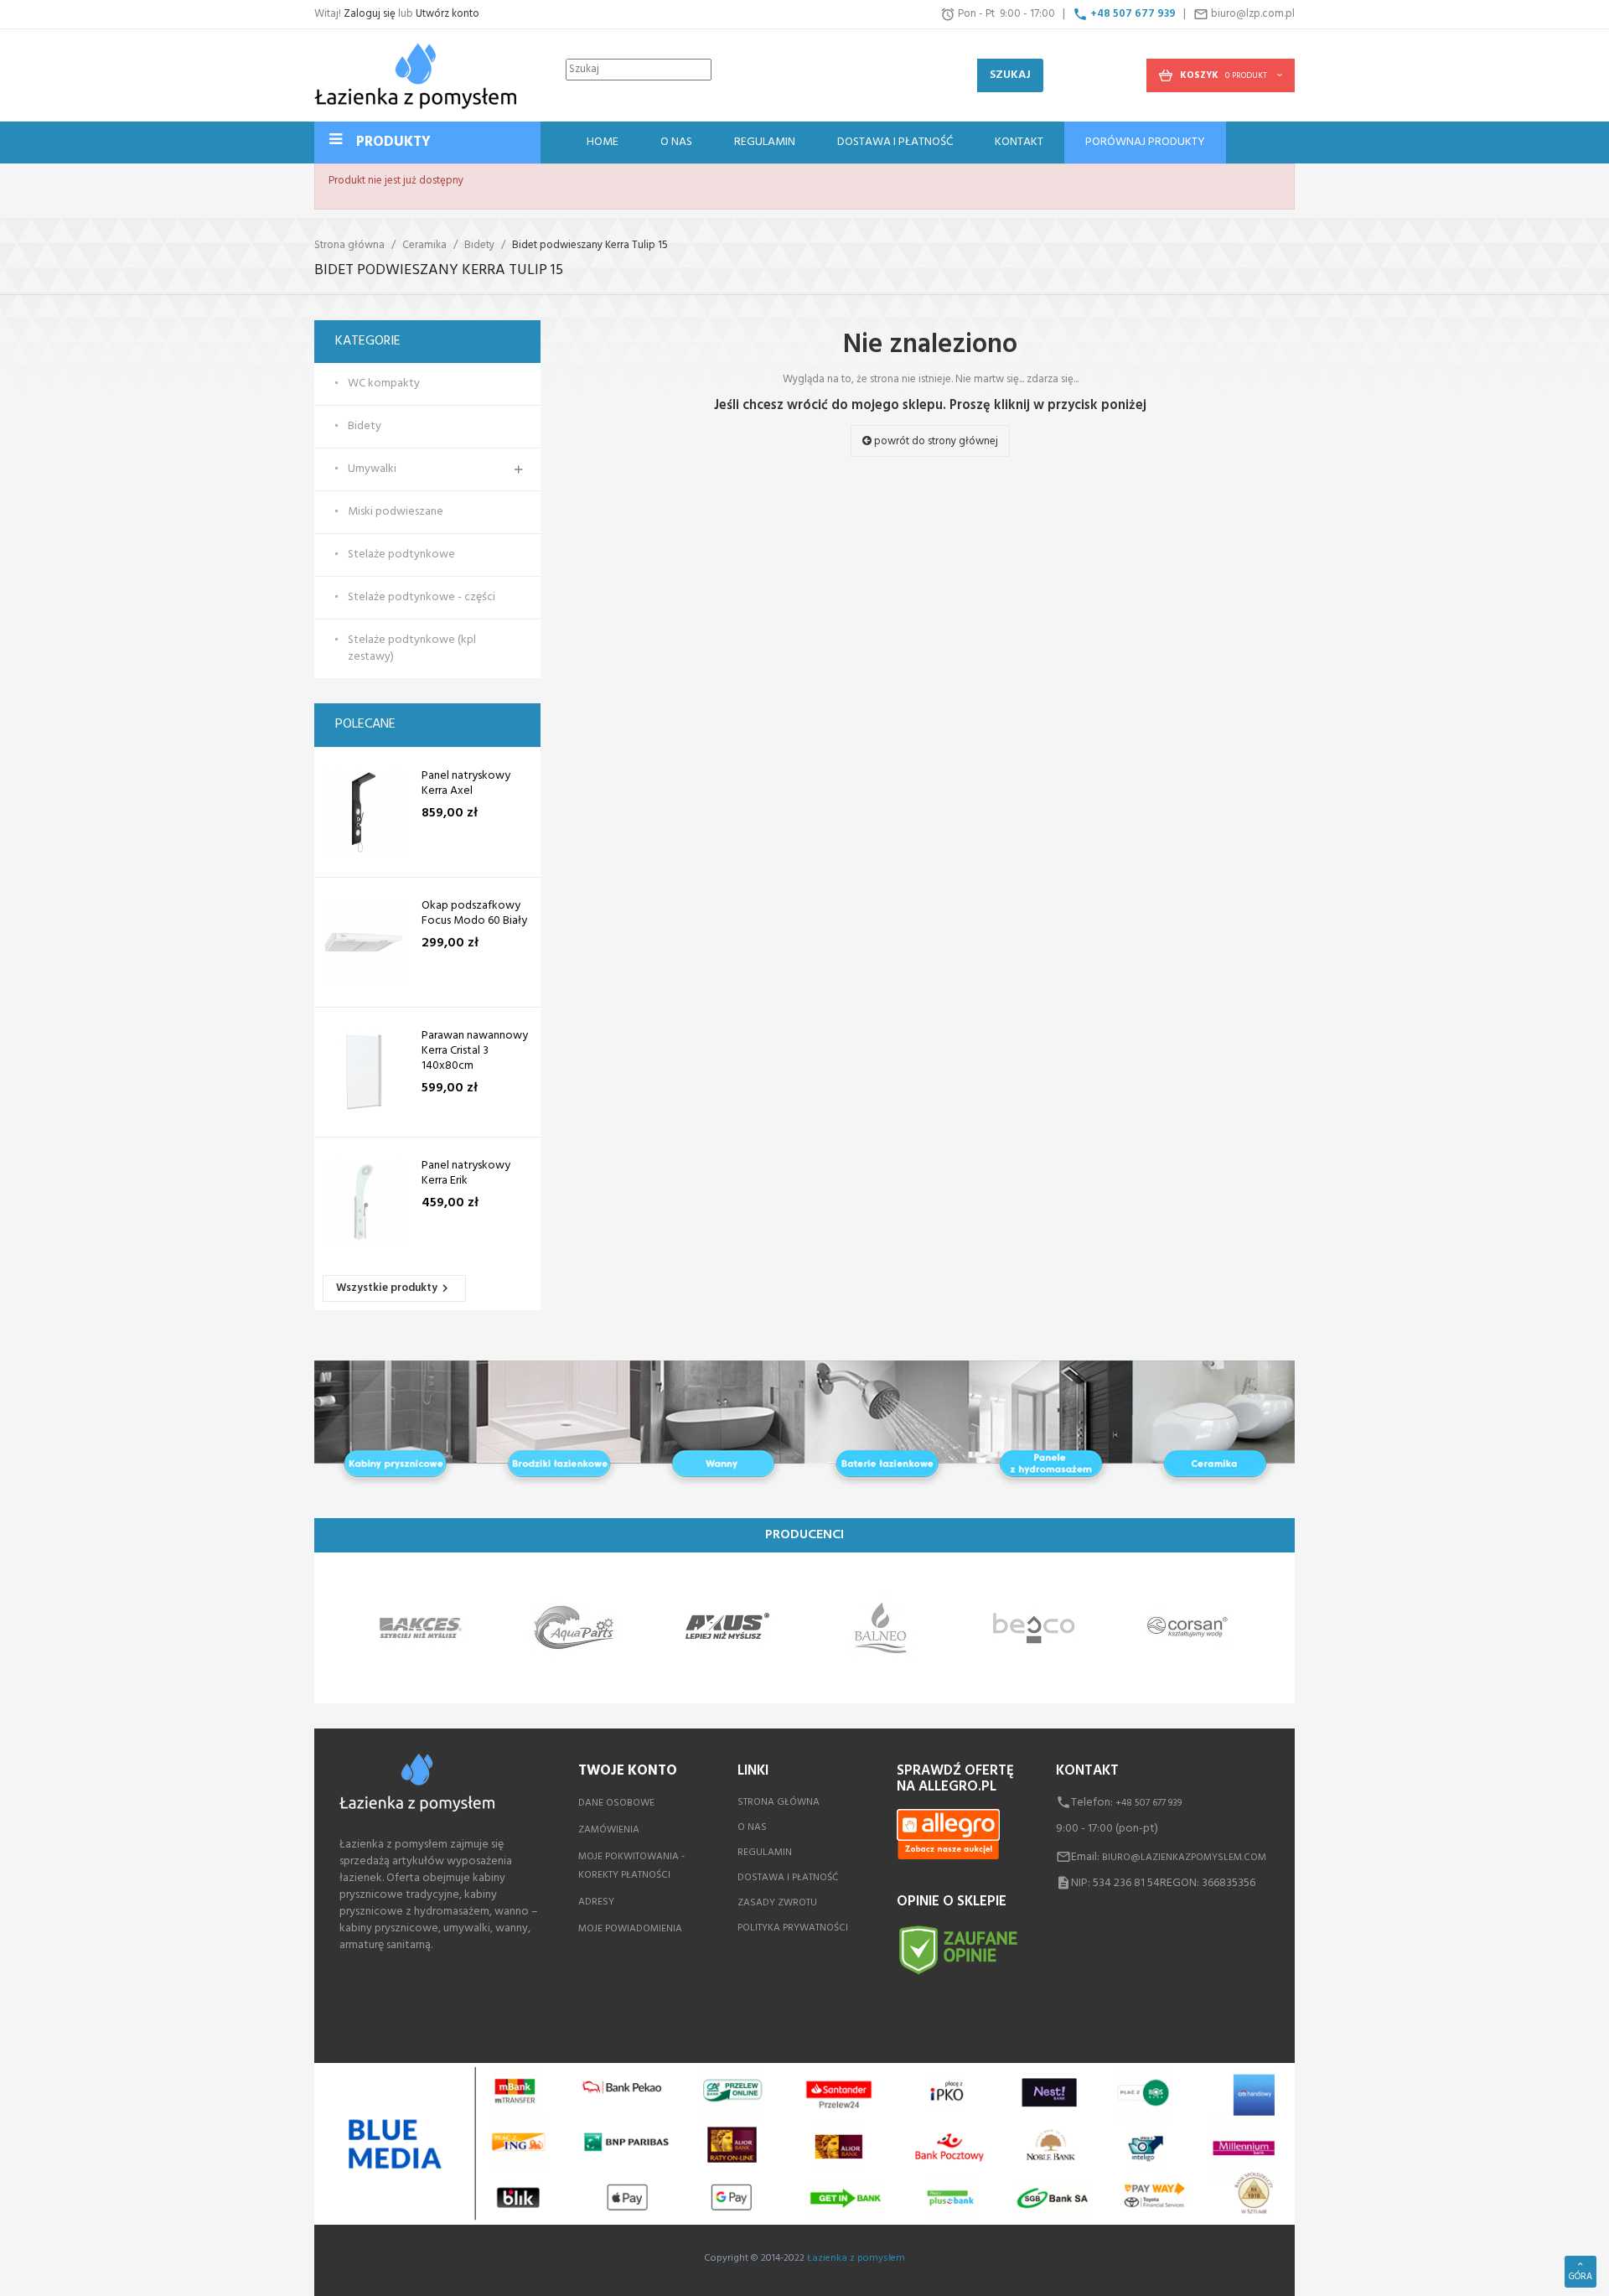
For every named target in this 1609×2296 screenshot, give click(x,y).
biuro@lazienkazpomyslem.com (1184, 1858)
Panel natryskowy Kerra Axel (466, 784)
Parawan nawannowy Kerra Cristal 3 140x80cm (475, 1051)
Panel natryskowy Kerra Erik (466, 1174)
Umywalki (372, 469)
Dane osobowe (616, 1803)
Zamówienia (609, 1830)
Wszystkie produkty (394, 1288)
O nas (752, 1827)
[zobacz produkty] (421, 1628)
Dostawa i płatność (788, 1878)
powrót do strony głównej (935, 441)
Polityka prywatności (793, 1928)
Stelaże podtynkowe (401, 555)
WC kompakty (384, 384)
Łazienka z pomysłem (856, 2258)
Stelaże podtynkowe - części (422, 598)
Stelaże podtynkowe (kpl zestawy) (412, 649)
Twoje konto (628, 1771)
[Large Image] (804, 1427)
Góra (1581, 2277)
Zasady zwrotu (777, 1903)
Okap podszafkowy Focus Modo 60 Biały (474, 914)
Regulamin (765, 1853)
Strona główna (779, 1802)
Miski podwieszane (396, 512)
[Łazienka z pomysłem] (415, 75)
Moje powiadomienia (630, 1929)
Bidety (365, 427)
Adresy (596, 1902)
